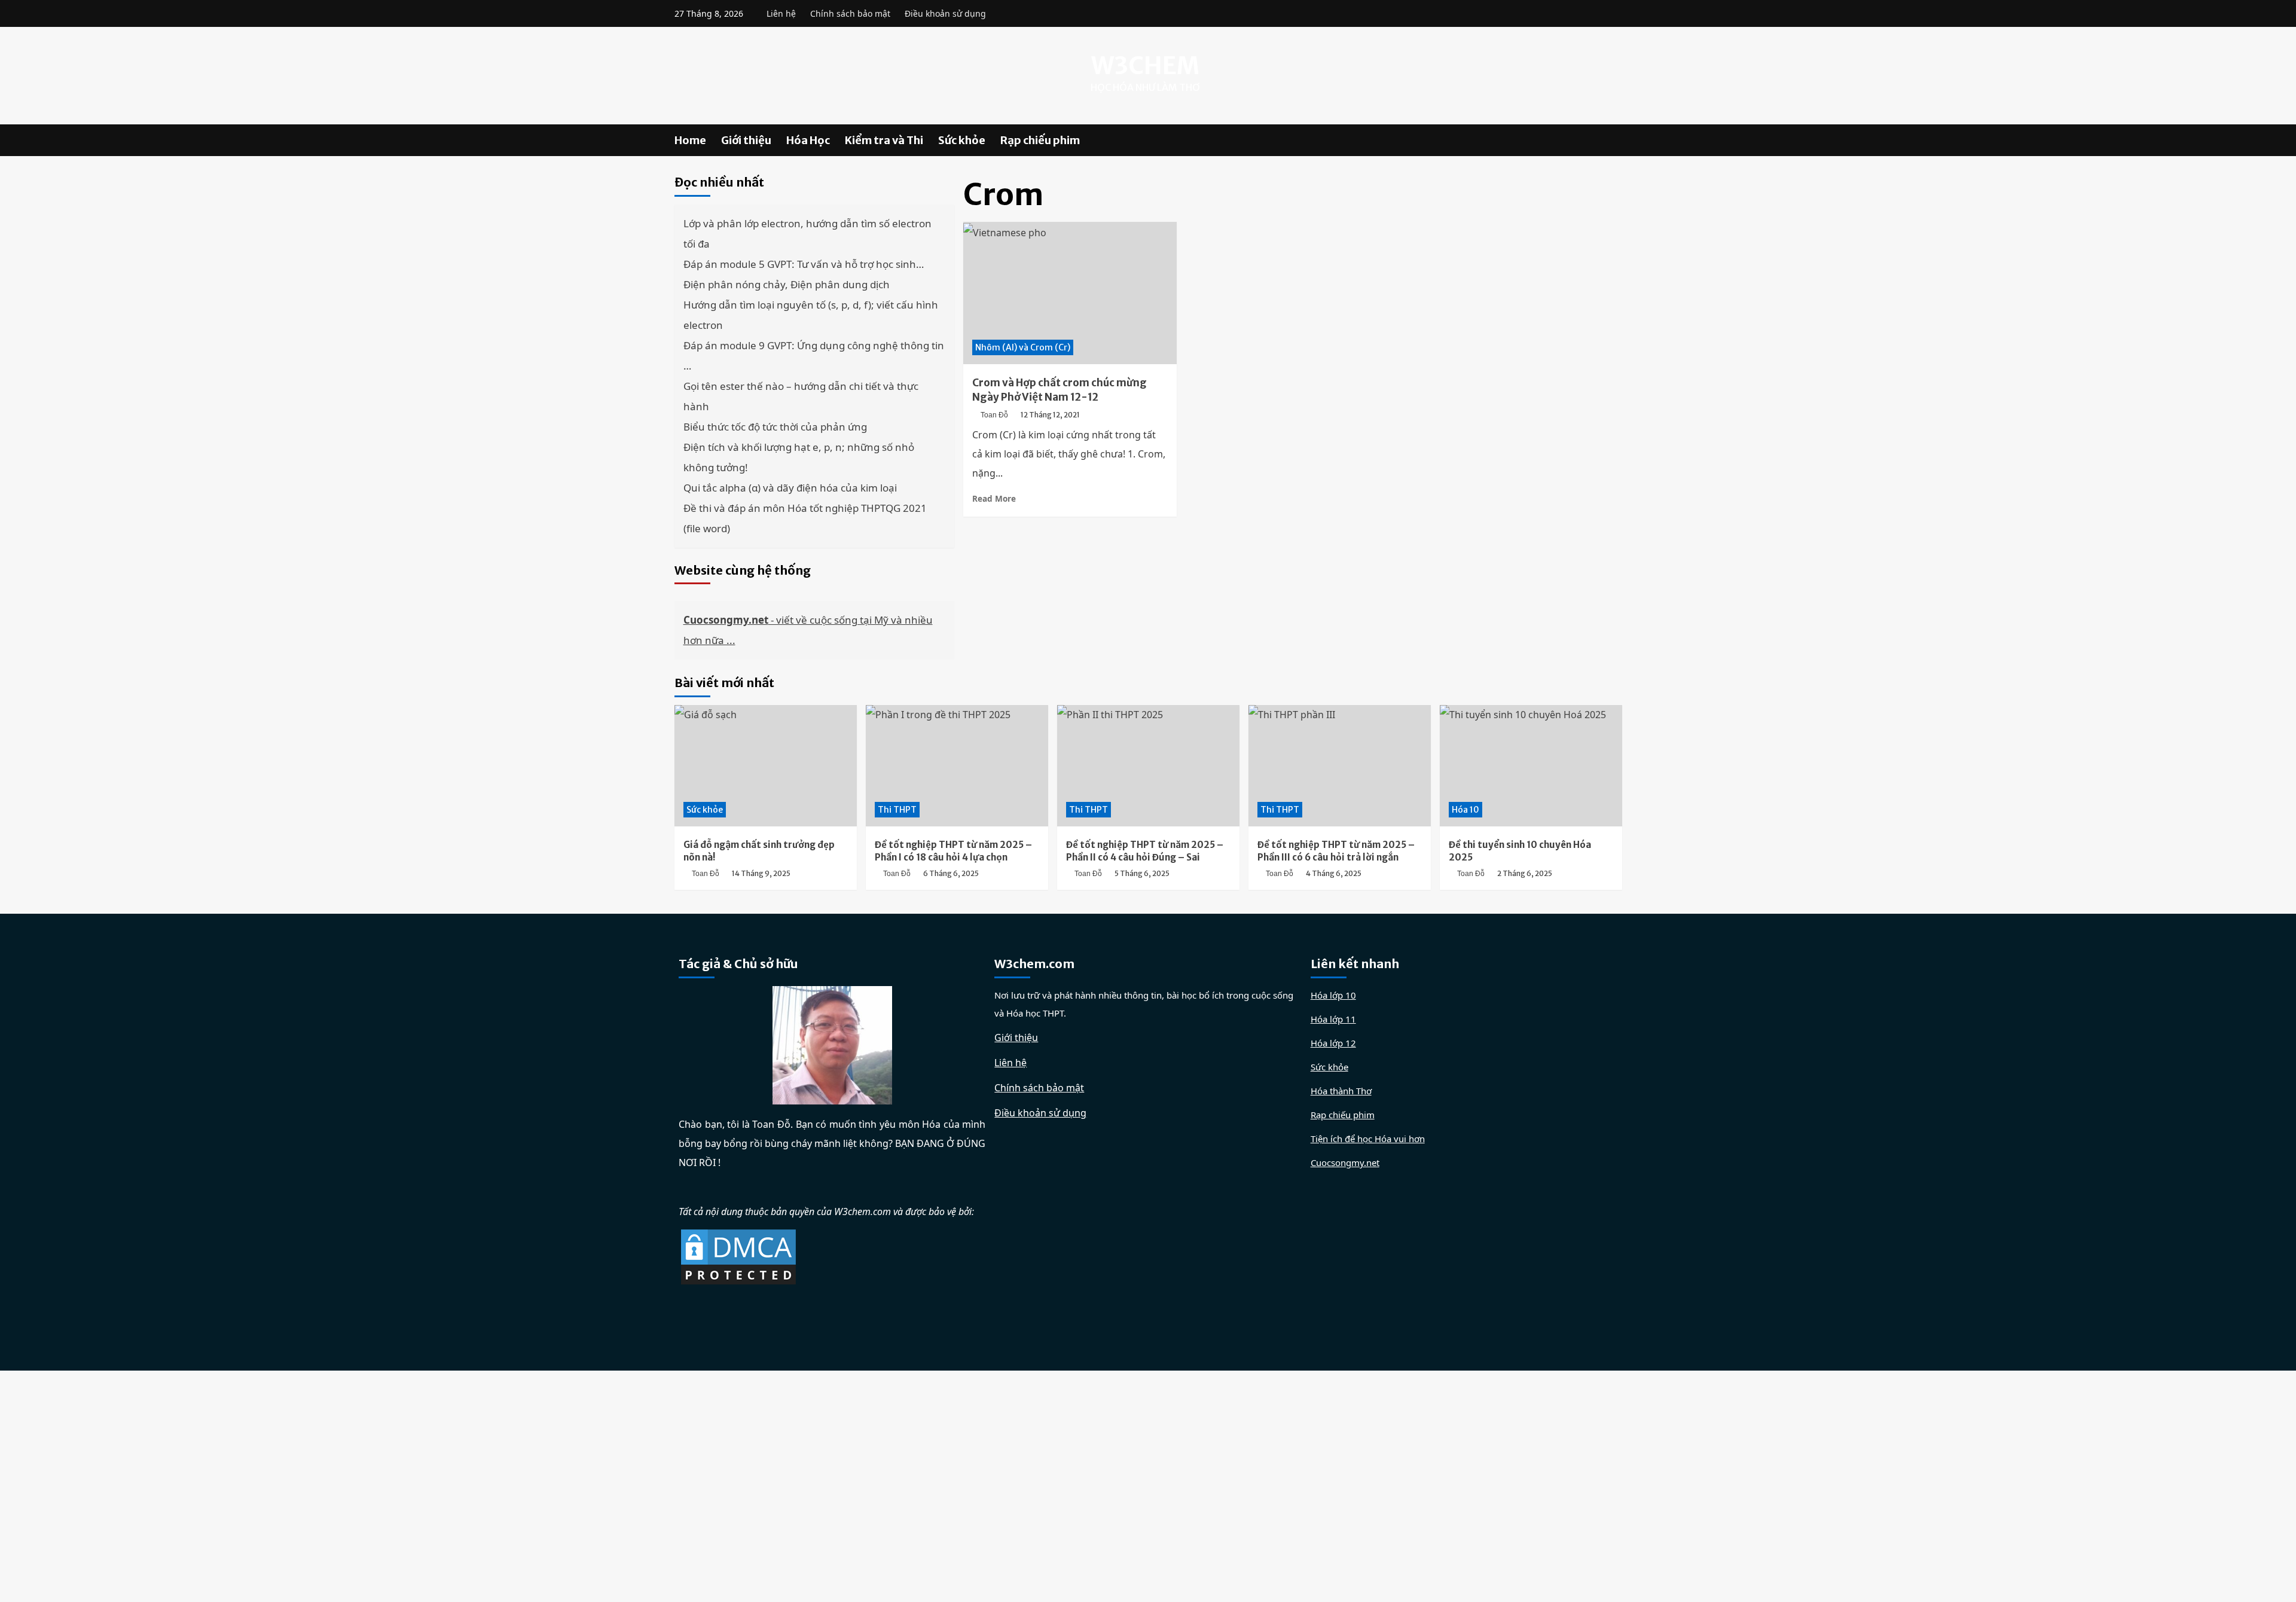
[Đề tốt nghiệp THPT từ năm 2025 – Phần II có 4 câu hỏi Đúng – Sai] (1148, 766)
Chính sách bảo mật (850, 13)
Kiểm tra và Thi (884, 140)
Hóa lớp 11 (1333, 1019)
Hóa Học (808, 140)
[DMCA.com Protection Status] (738, 1256)
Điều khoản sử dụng (945, 13)
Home (690, 140)
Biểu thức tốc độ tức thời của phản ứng (775, 427)
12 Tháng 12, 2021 (1050, 415)
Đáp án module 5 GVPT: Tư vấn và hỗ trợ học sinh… (804, 264)
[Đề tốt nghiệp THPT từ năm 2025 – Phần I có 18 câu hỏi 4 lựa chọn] (957, 766)
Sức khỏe (962, 140)
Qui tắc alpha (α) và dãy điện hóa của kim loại (790, 488)
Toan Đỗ (994, 415)
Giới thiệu (746, 140)
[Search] (1615, 140)
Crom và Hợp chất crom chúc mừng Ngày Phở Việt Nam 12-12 (1060, 390)
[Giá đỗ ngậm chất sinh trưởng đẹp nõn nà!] (766, 766)
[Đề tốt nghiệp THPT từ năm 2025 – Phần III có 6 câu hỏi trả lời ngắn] (1340, 766)
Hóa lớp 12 (1333, 1043)
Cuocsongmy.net (1345, 1162)
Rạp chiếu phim (1040, 140)
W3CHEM (1145, 66)
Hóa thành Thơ (1341, 1091)
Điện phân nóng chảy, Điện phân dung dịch (787, 284)
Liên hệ (781, 13)
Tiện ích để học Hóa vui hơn (1368, 1139)
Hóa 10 (1465, 810)
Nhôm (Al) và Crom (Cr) (1023, 347)
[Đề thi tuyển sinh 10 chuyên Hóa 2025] (1531, 766)
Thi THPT (897, 810)
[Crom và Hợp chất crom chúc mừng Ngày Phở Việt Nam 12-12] (1070, 293)
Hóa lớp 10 (1333, 995)
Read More (994, 498)
